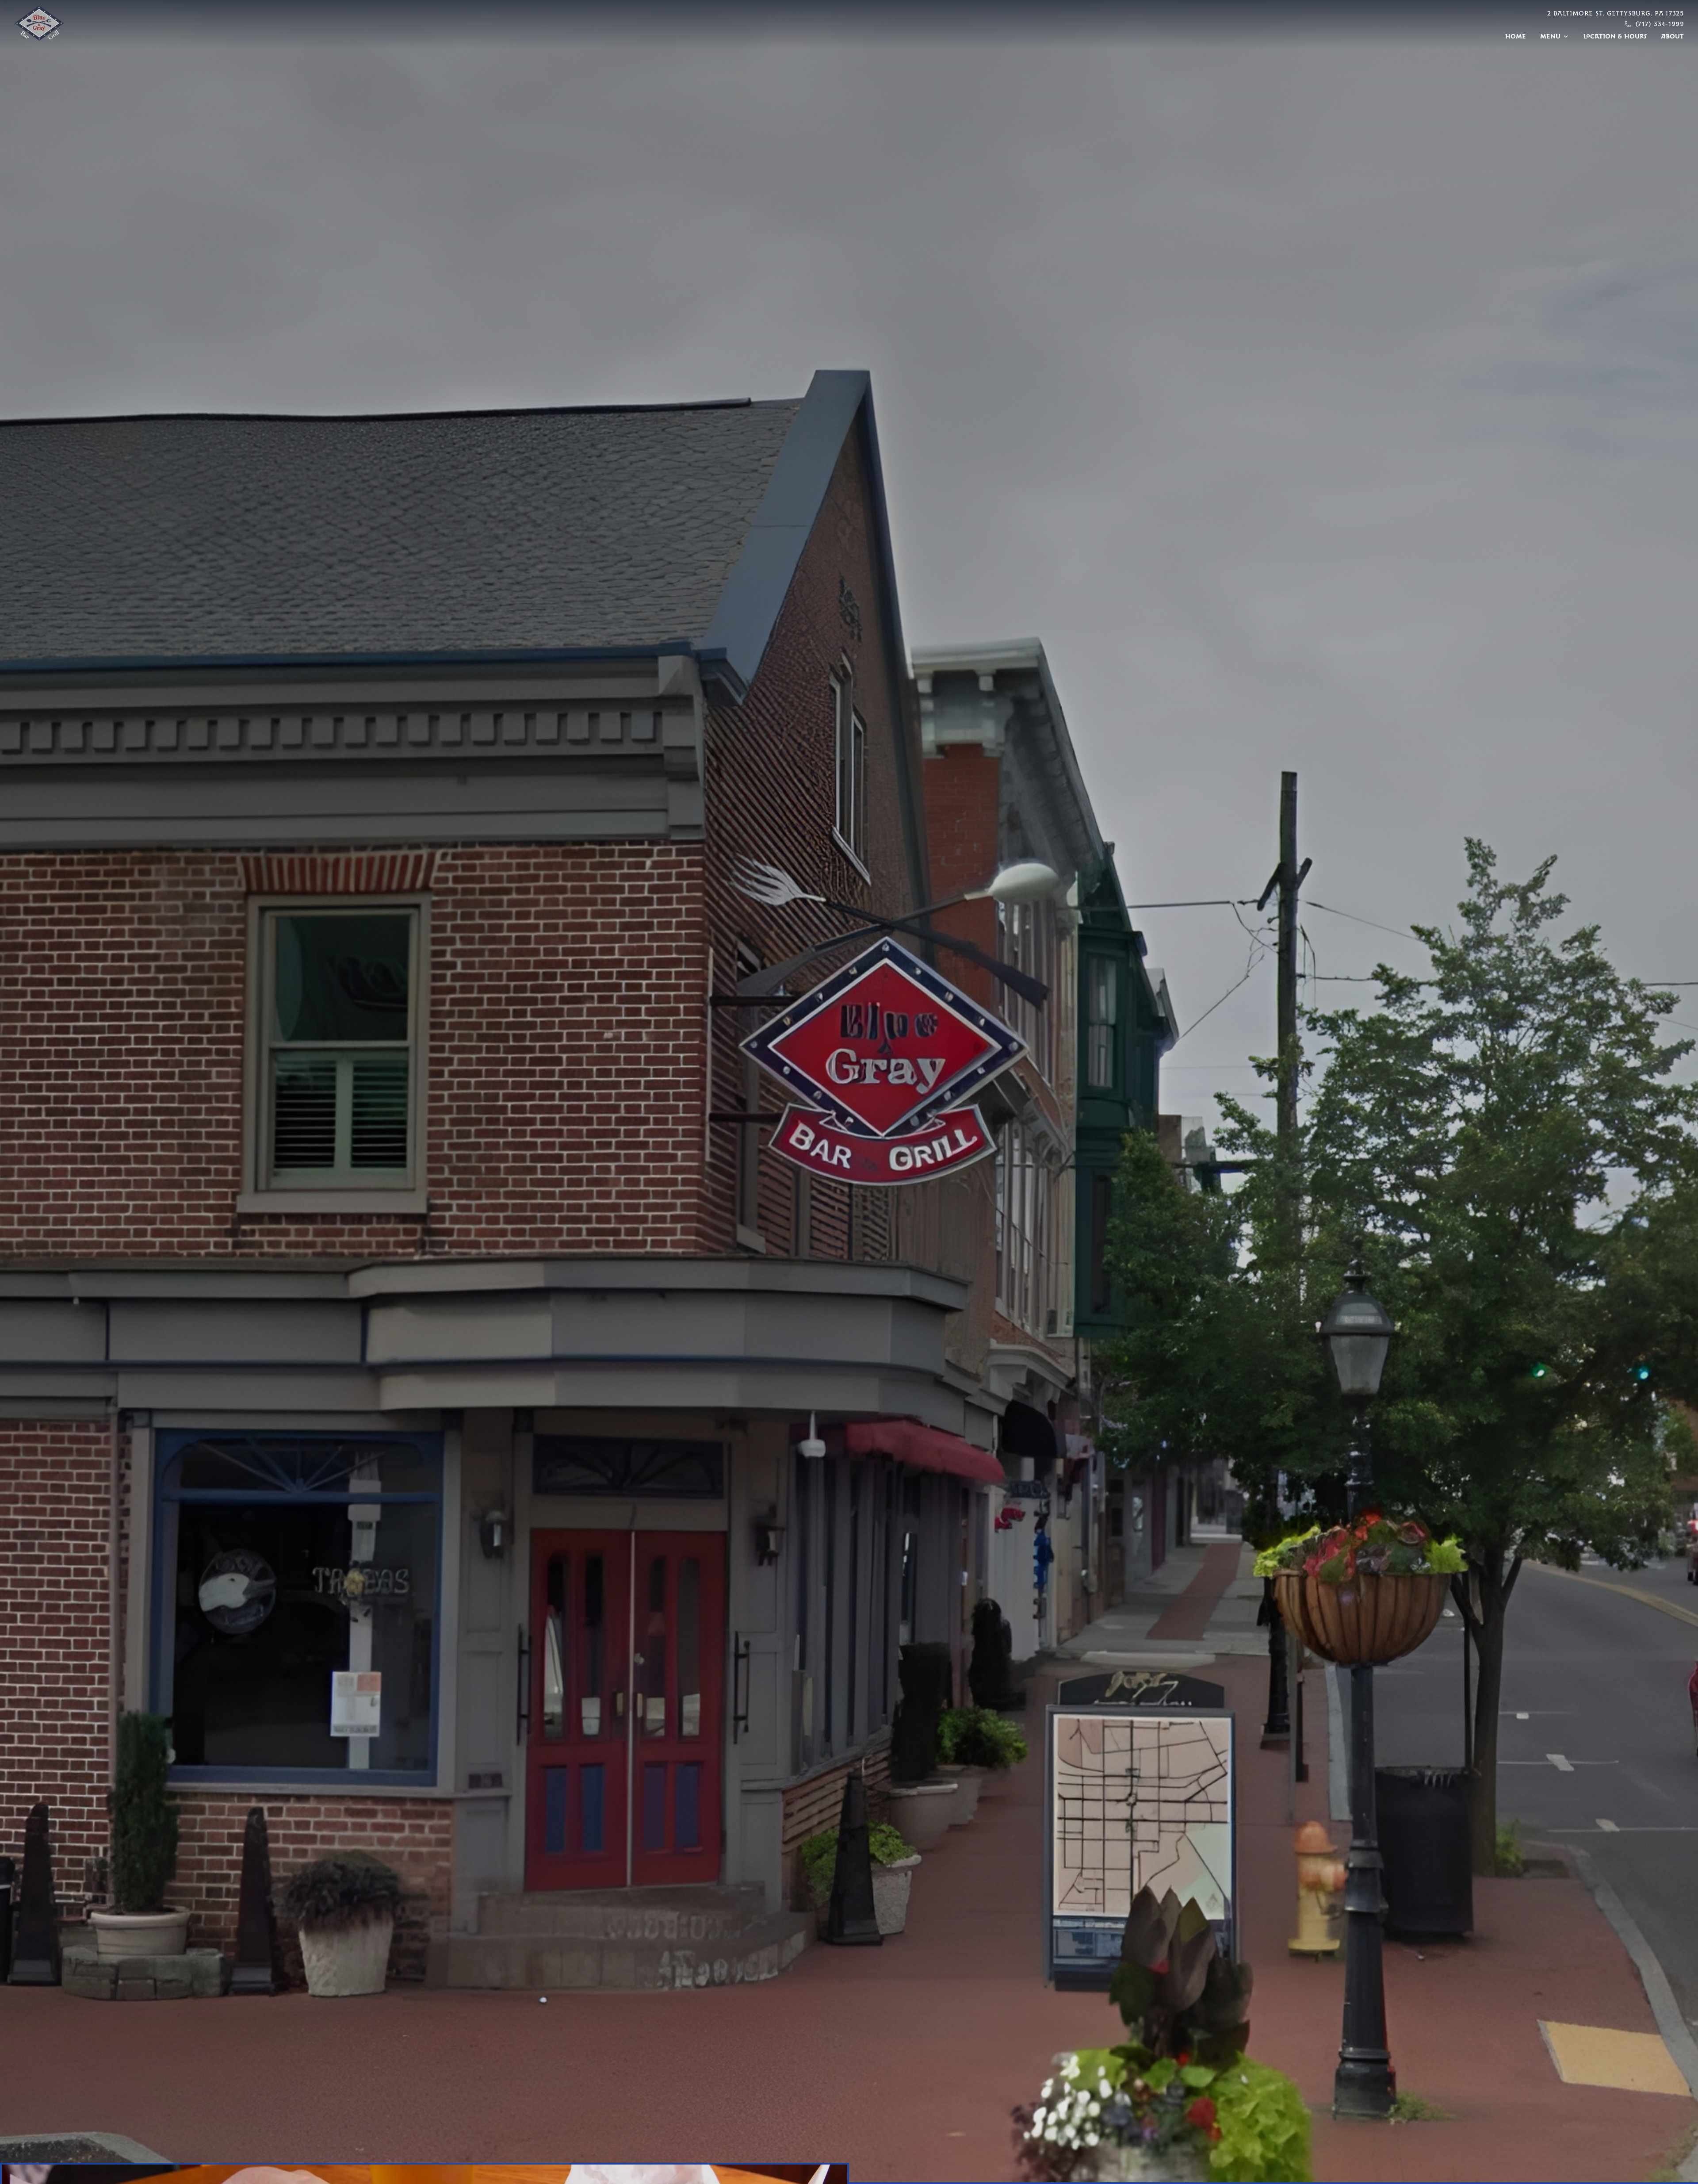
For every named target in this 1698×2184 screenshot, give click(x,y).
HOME (1516, 36)
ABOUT (1672, 36)
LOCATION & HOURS (1615, 36)
